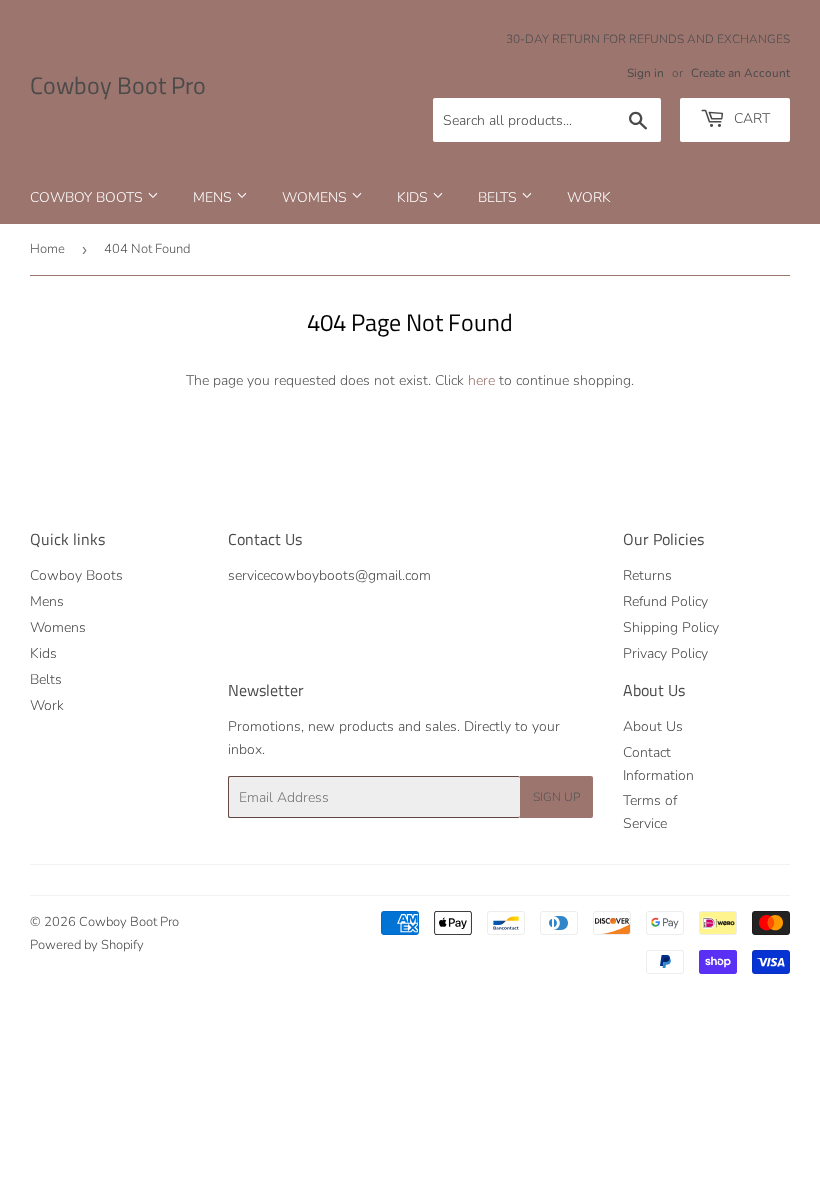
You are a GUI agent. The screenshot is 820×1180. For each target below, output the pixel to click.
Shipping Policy (671, 627)
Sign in (645, 73)
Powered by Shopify (87, 945)
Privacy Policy (665, 653)
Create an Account (740, 73)
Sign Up (556, 797)
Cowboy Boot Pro (118, 86)
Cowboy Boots (88, 197)
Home (47, 249)
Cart (750, 118)
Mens (214, 197)
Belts (499, 197)
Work (589, 197)
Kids (414, 197)
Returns (647, 575)
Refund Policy (665, 601)
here (481, 380)
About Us (653, 726)
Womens (316, 197)
